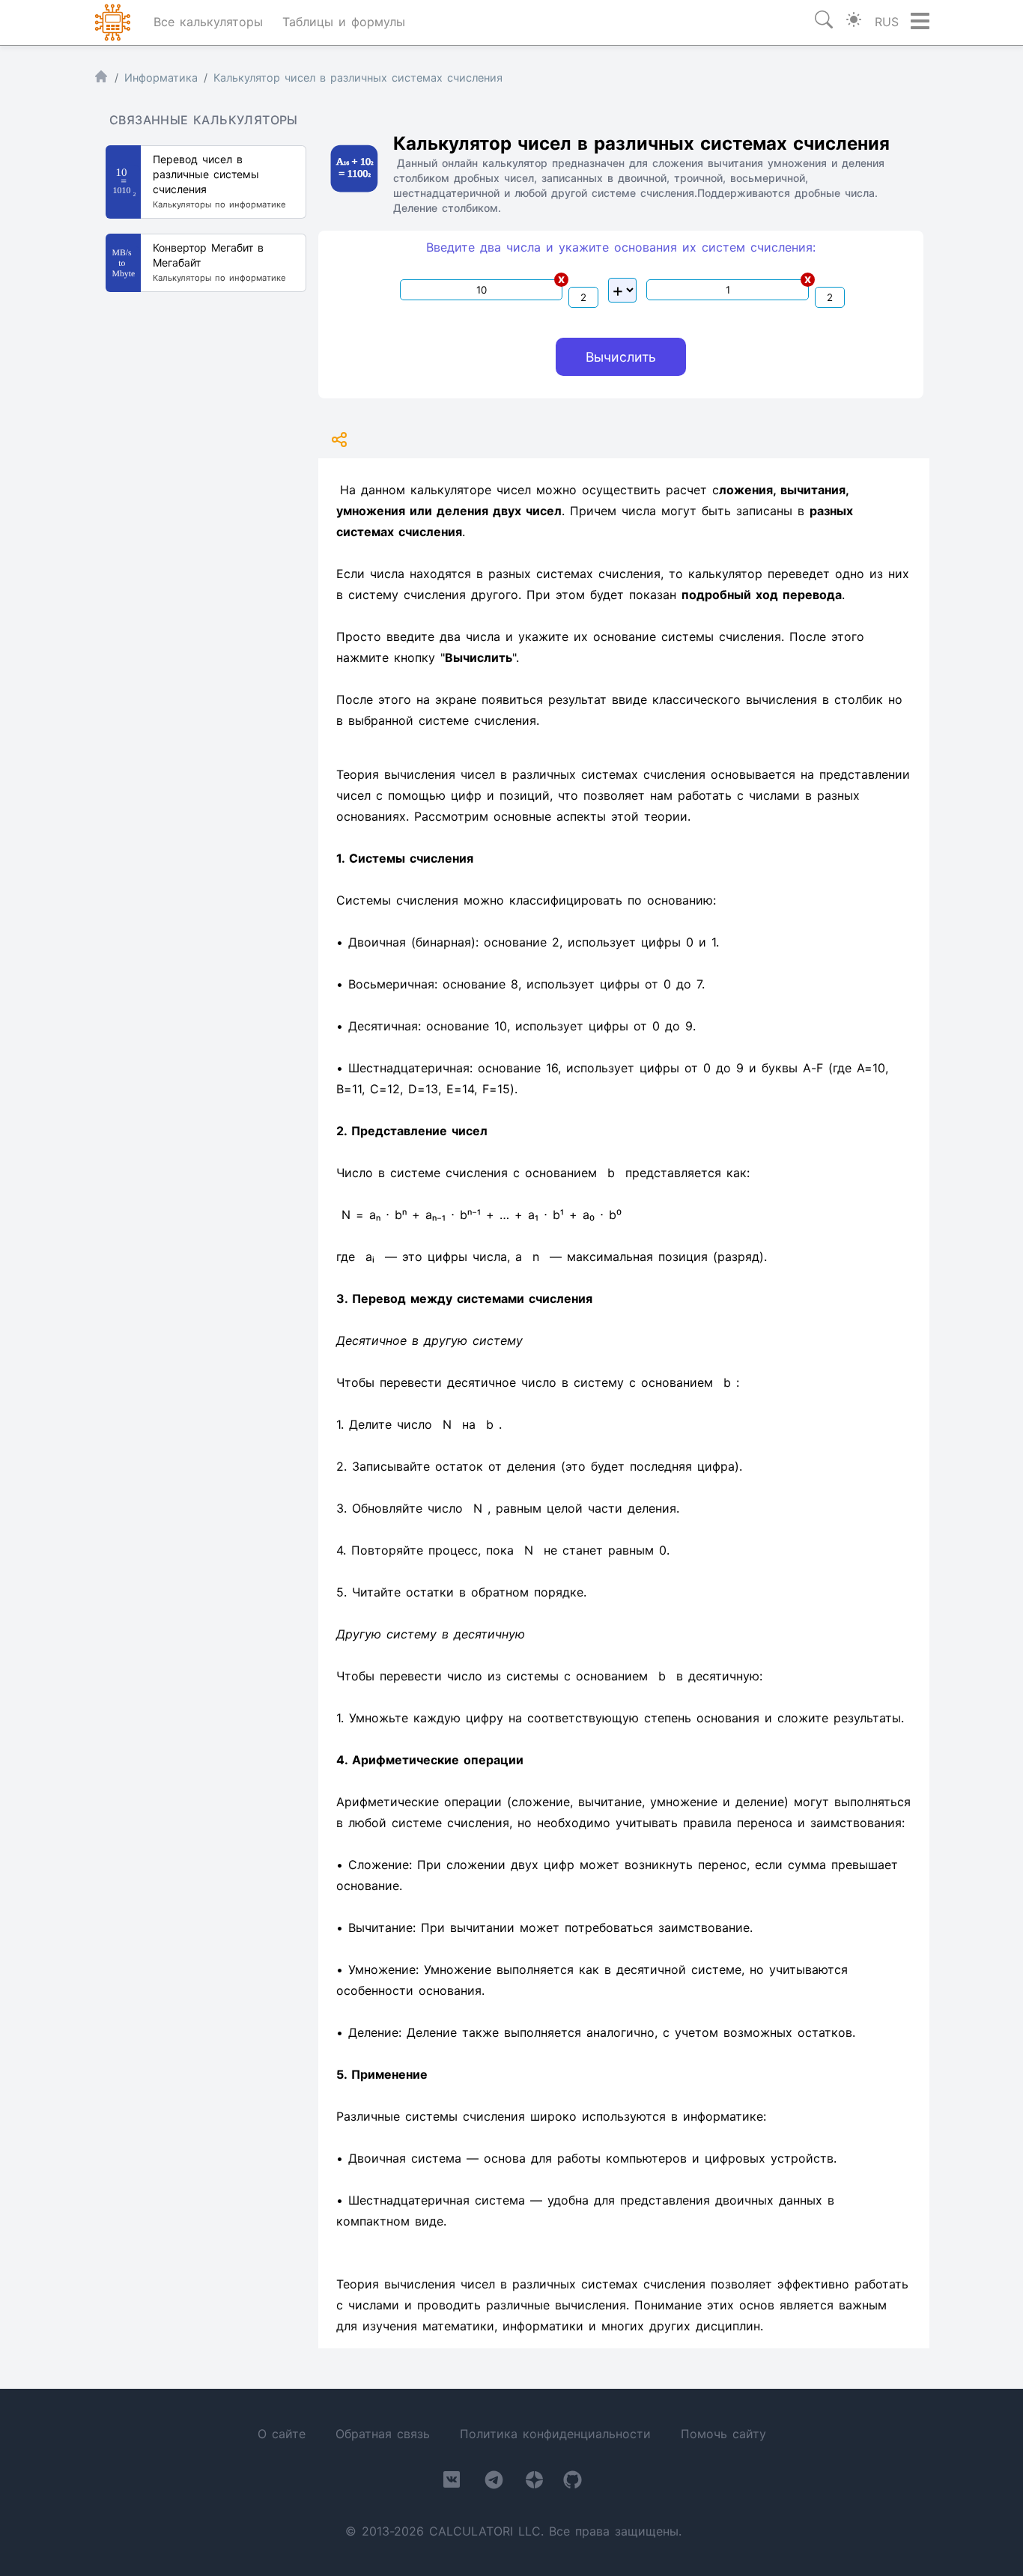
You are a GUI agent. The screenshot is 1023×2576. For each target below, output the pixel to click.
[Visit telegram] (494, 2483)
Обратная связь (383, 2434)
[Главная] (101, 80)
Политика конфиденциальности (555, 2434)
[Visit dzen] (534, 2483)
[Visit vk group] (452, 2482)
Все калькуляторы (208, 22)
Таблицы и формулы (344, 22)
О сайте (282, 2434)
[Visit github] (573, 2483)
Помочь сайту (723, 2434)
